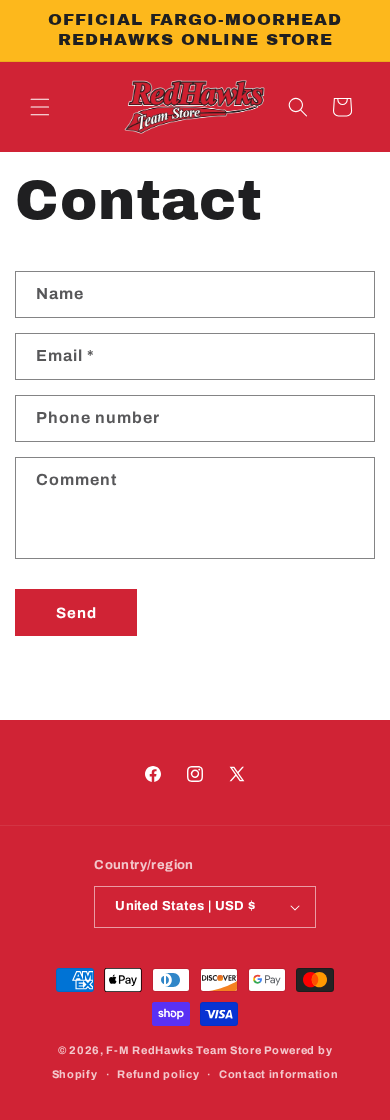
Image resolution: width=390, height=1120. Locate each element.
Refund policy (158, 1074)
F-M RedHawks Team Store (183, 1050)
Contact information (278, 1074)
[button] (40, 107)
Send (76, 613)
